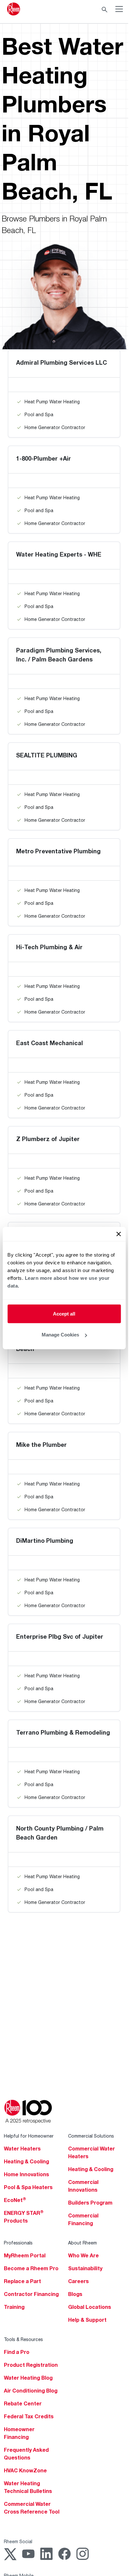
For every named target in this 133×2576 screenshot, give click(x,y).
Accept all (64, 1313)
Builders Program (90, 2203)
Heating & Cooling (26, 2161)
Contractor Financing (31, 2294)
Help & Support (87, 2320)
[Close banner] (118, 1234)
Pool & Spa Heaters (28, 2187)
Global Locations (90, 2307)
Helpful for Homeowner (29, 2136)
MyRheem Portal (25, 2255)
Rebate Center (23, 2403)
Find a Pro (17, 2352)
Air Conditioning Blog (31, 2391)
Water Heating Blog (28, 2378)
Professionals (18, 2243)
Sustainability (85, 2268)
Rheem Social (18, 2541)
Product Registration (31, 2365)
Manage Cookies (60, 1335)
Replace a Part (22, 2281)
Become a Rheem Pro (31, 2268)
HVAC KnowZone (25, 2470)
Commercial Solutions (91, 2136)
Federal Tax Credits (29, 2416)
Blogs (75, 2294)
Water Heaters (22, 2149)
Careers (78, 2281)
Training (14, 2307)
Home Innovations (26, 2174)
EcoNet (15, 2200)
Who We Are (83, 2255)
